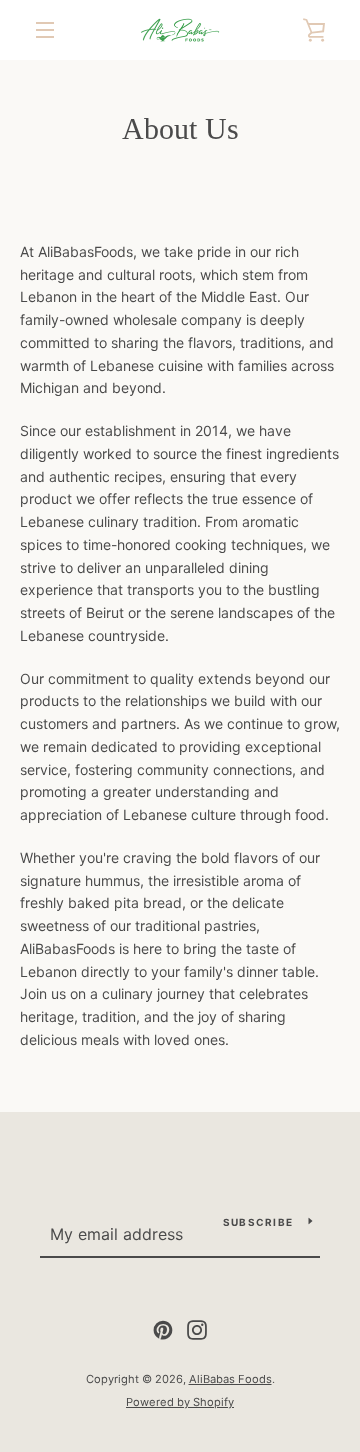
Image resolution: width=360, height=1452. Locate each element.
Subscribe (258, 1222)
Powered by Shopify (180, 1402)
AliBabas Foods (230, 1379)
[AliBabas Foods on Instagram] (197, 1328)
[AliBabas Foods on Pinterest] (163, 1328)
